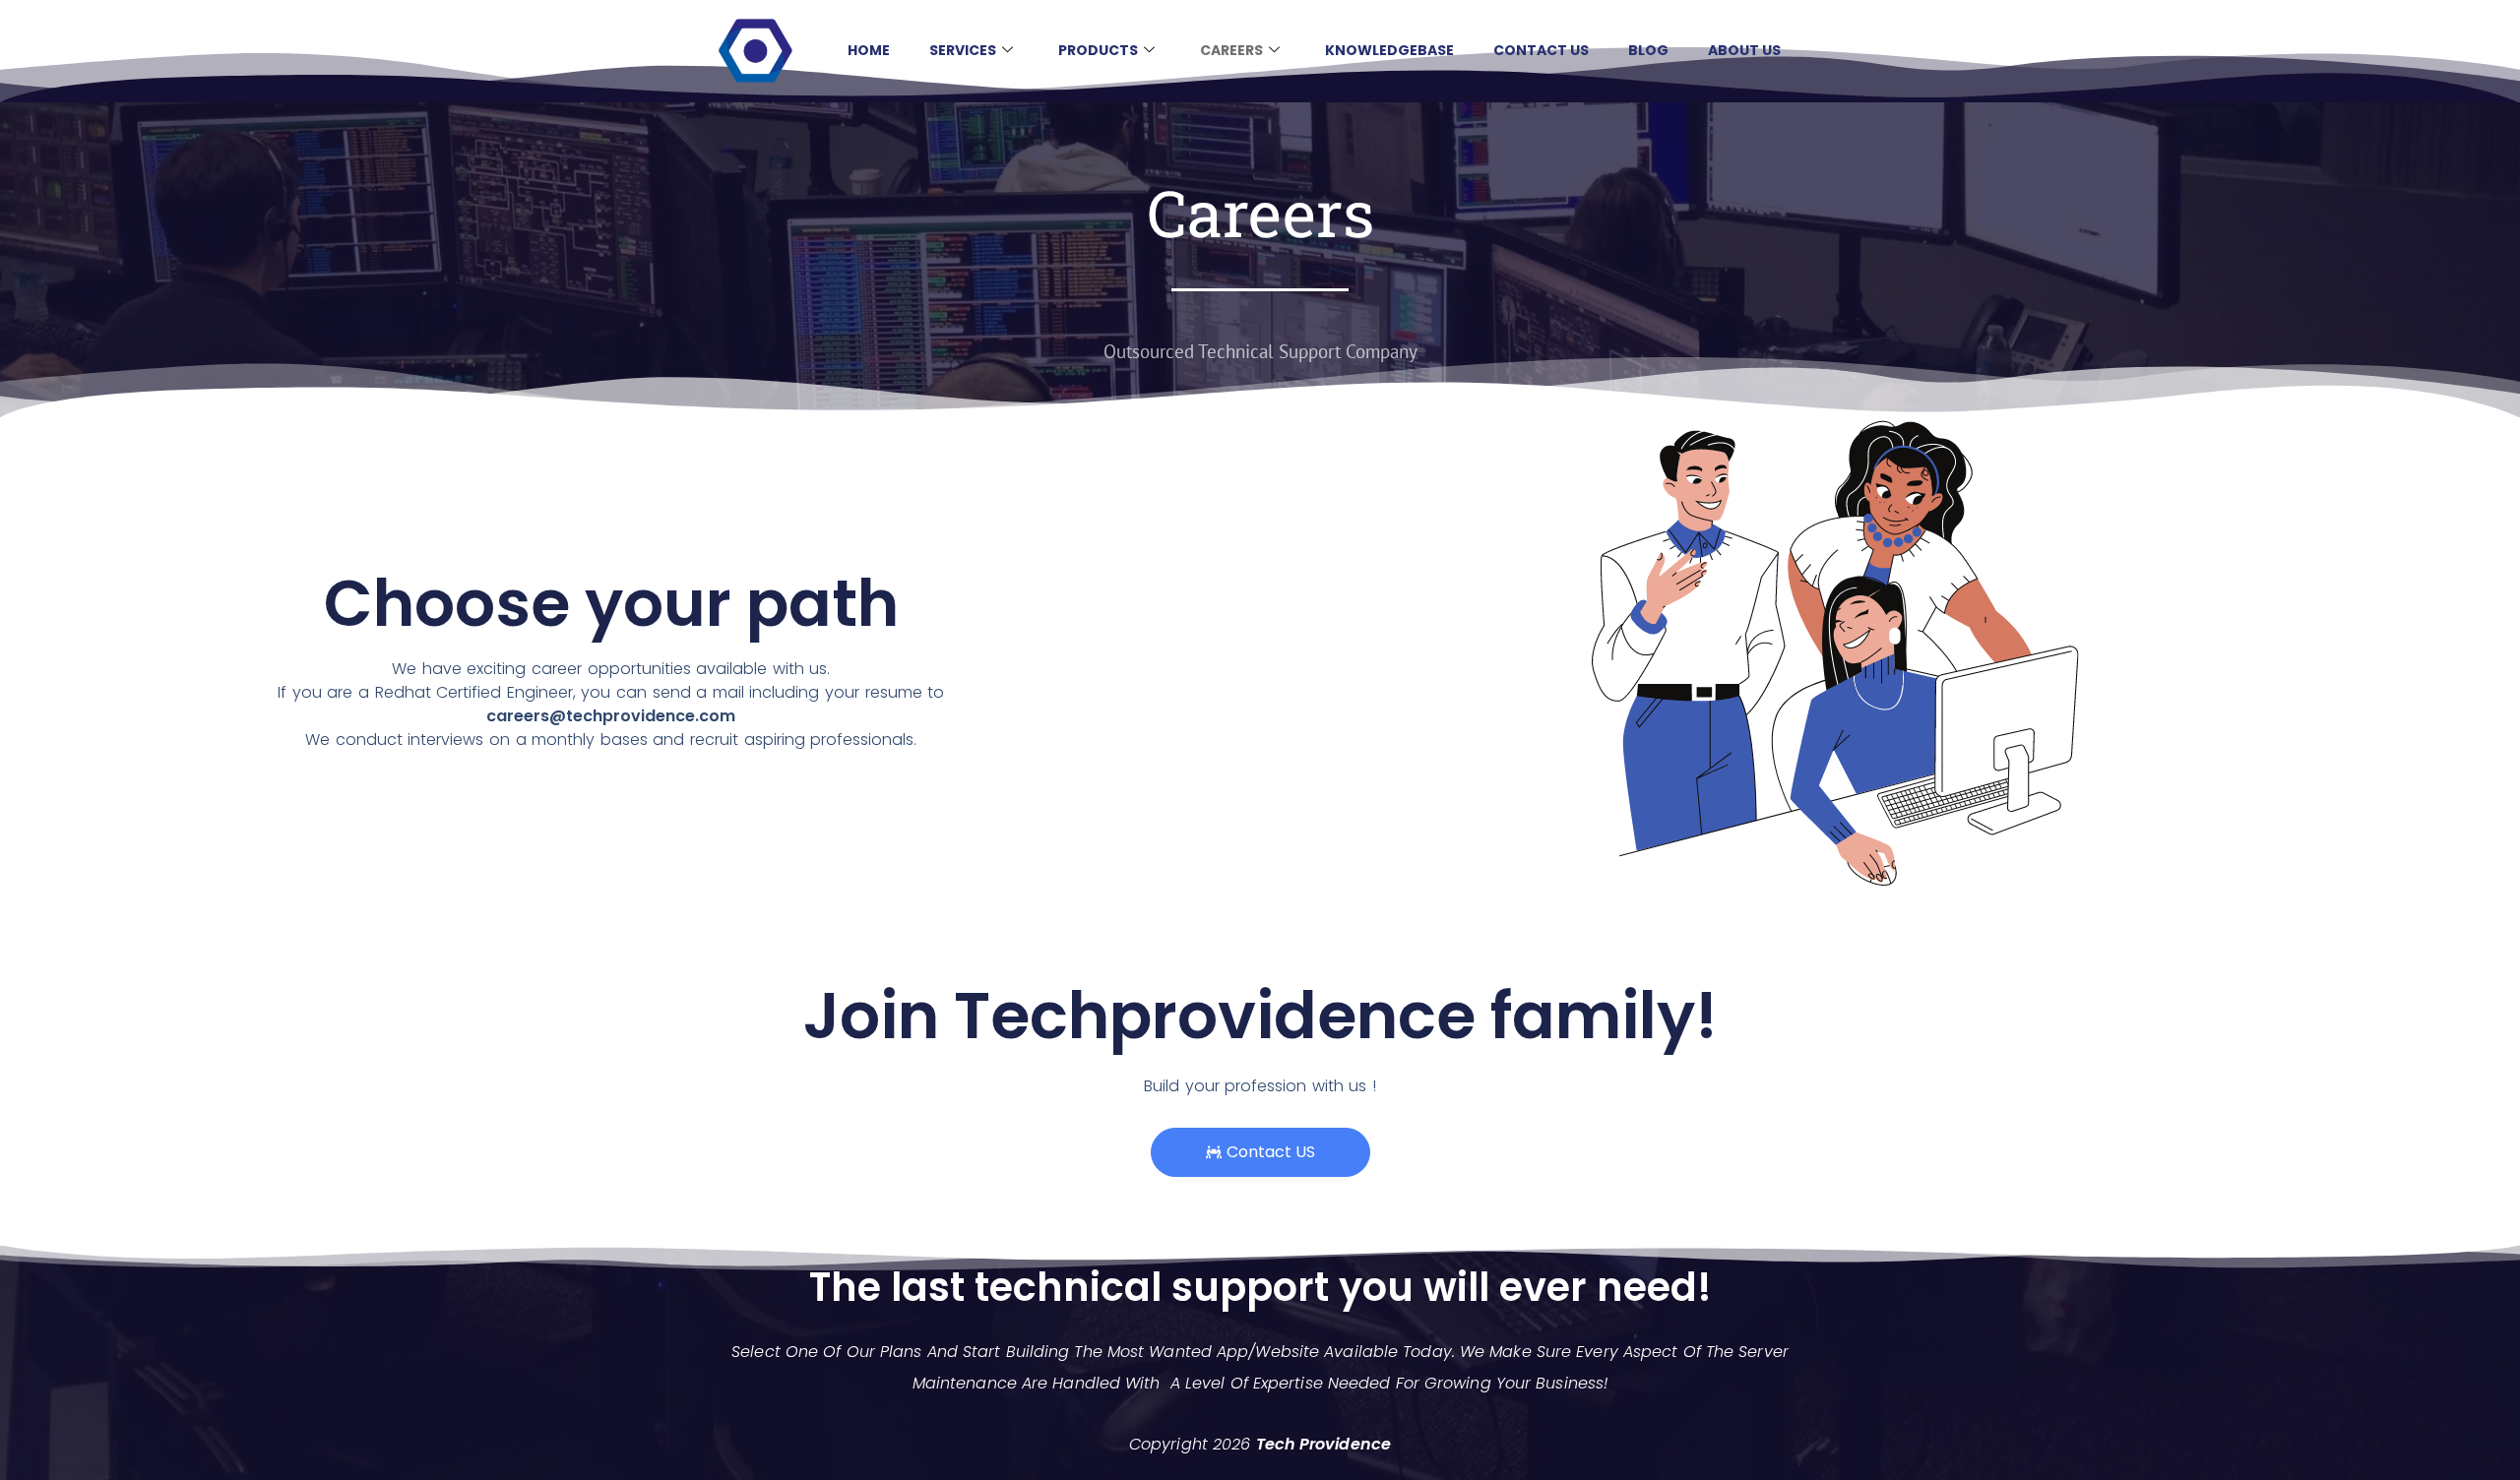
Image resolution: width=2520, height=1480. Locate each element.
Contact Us (1541, 50)
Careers (1231, 50)
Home (869, 50)
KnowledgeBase (1389, 50)
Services (963, 50)
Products (1098, 50)
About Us (1744, 50)
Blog (1648, 50)
